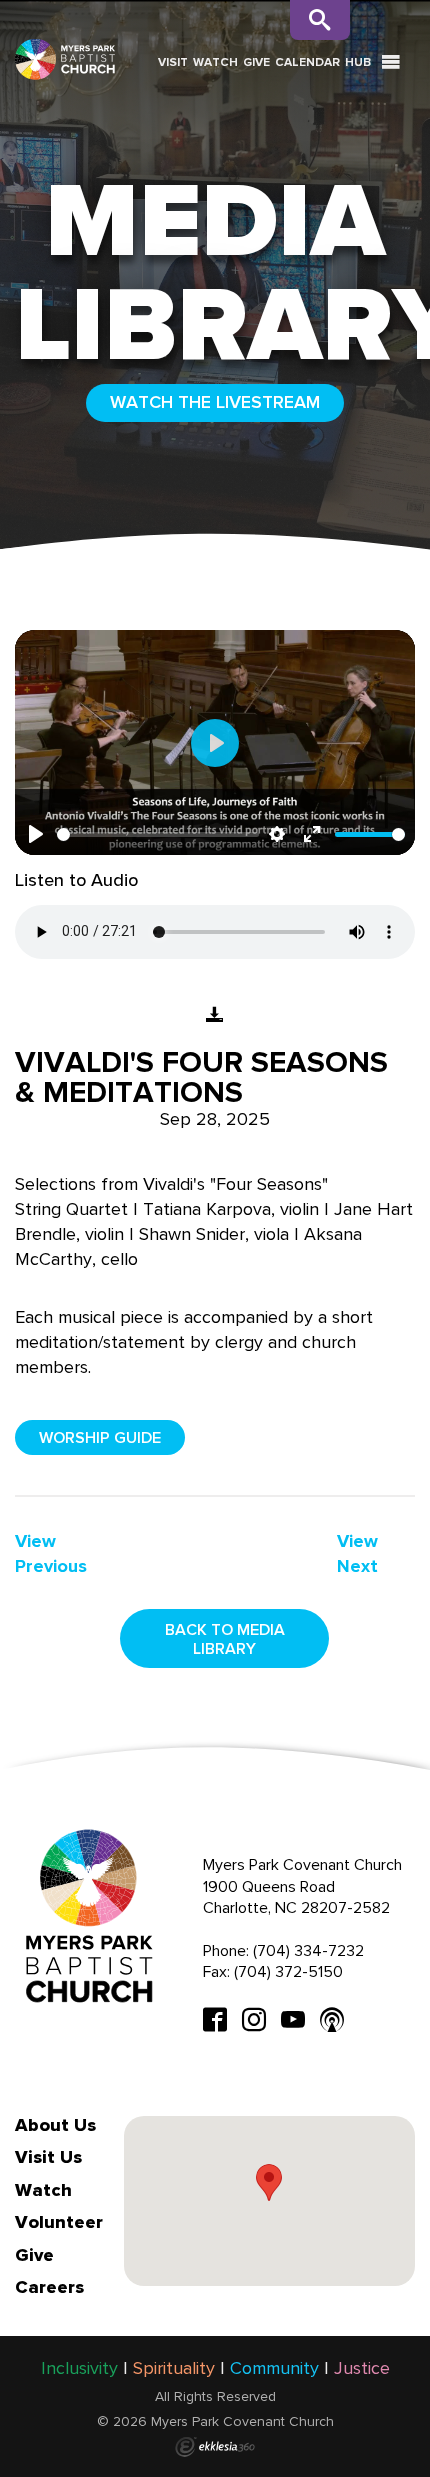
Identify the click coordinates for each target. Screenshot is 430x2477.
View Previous (51, 1553)
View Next (357, 1553)
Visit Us (48, 2157)
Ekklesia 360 (215, 2447)
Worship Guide (100, 1437)
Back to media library (225, 1639)
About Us (55, 2125)
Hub (358, 62)
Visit (173, 62)
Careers (49, 2287)
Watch (215, 62)
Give (256, 62)
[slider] (158, 834)
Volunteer (59, 2222)
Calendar (307, 62)
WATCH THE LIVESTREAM (215, 402)
